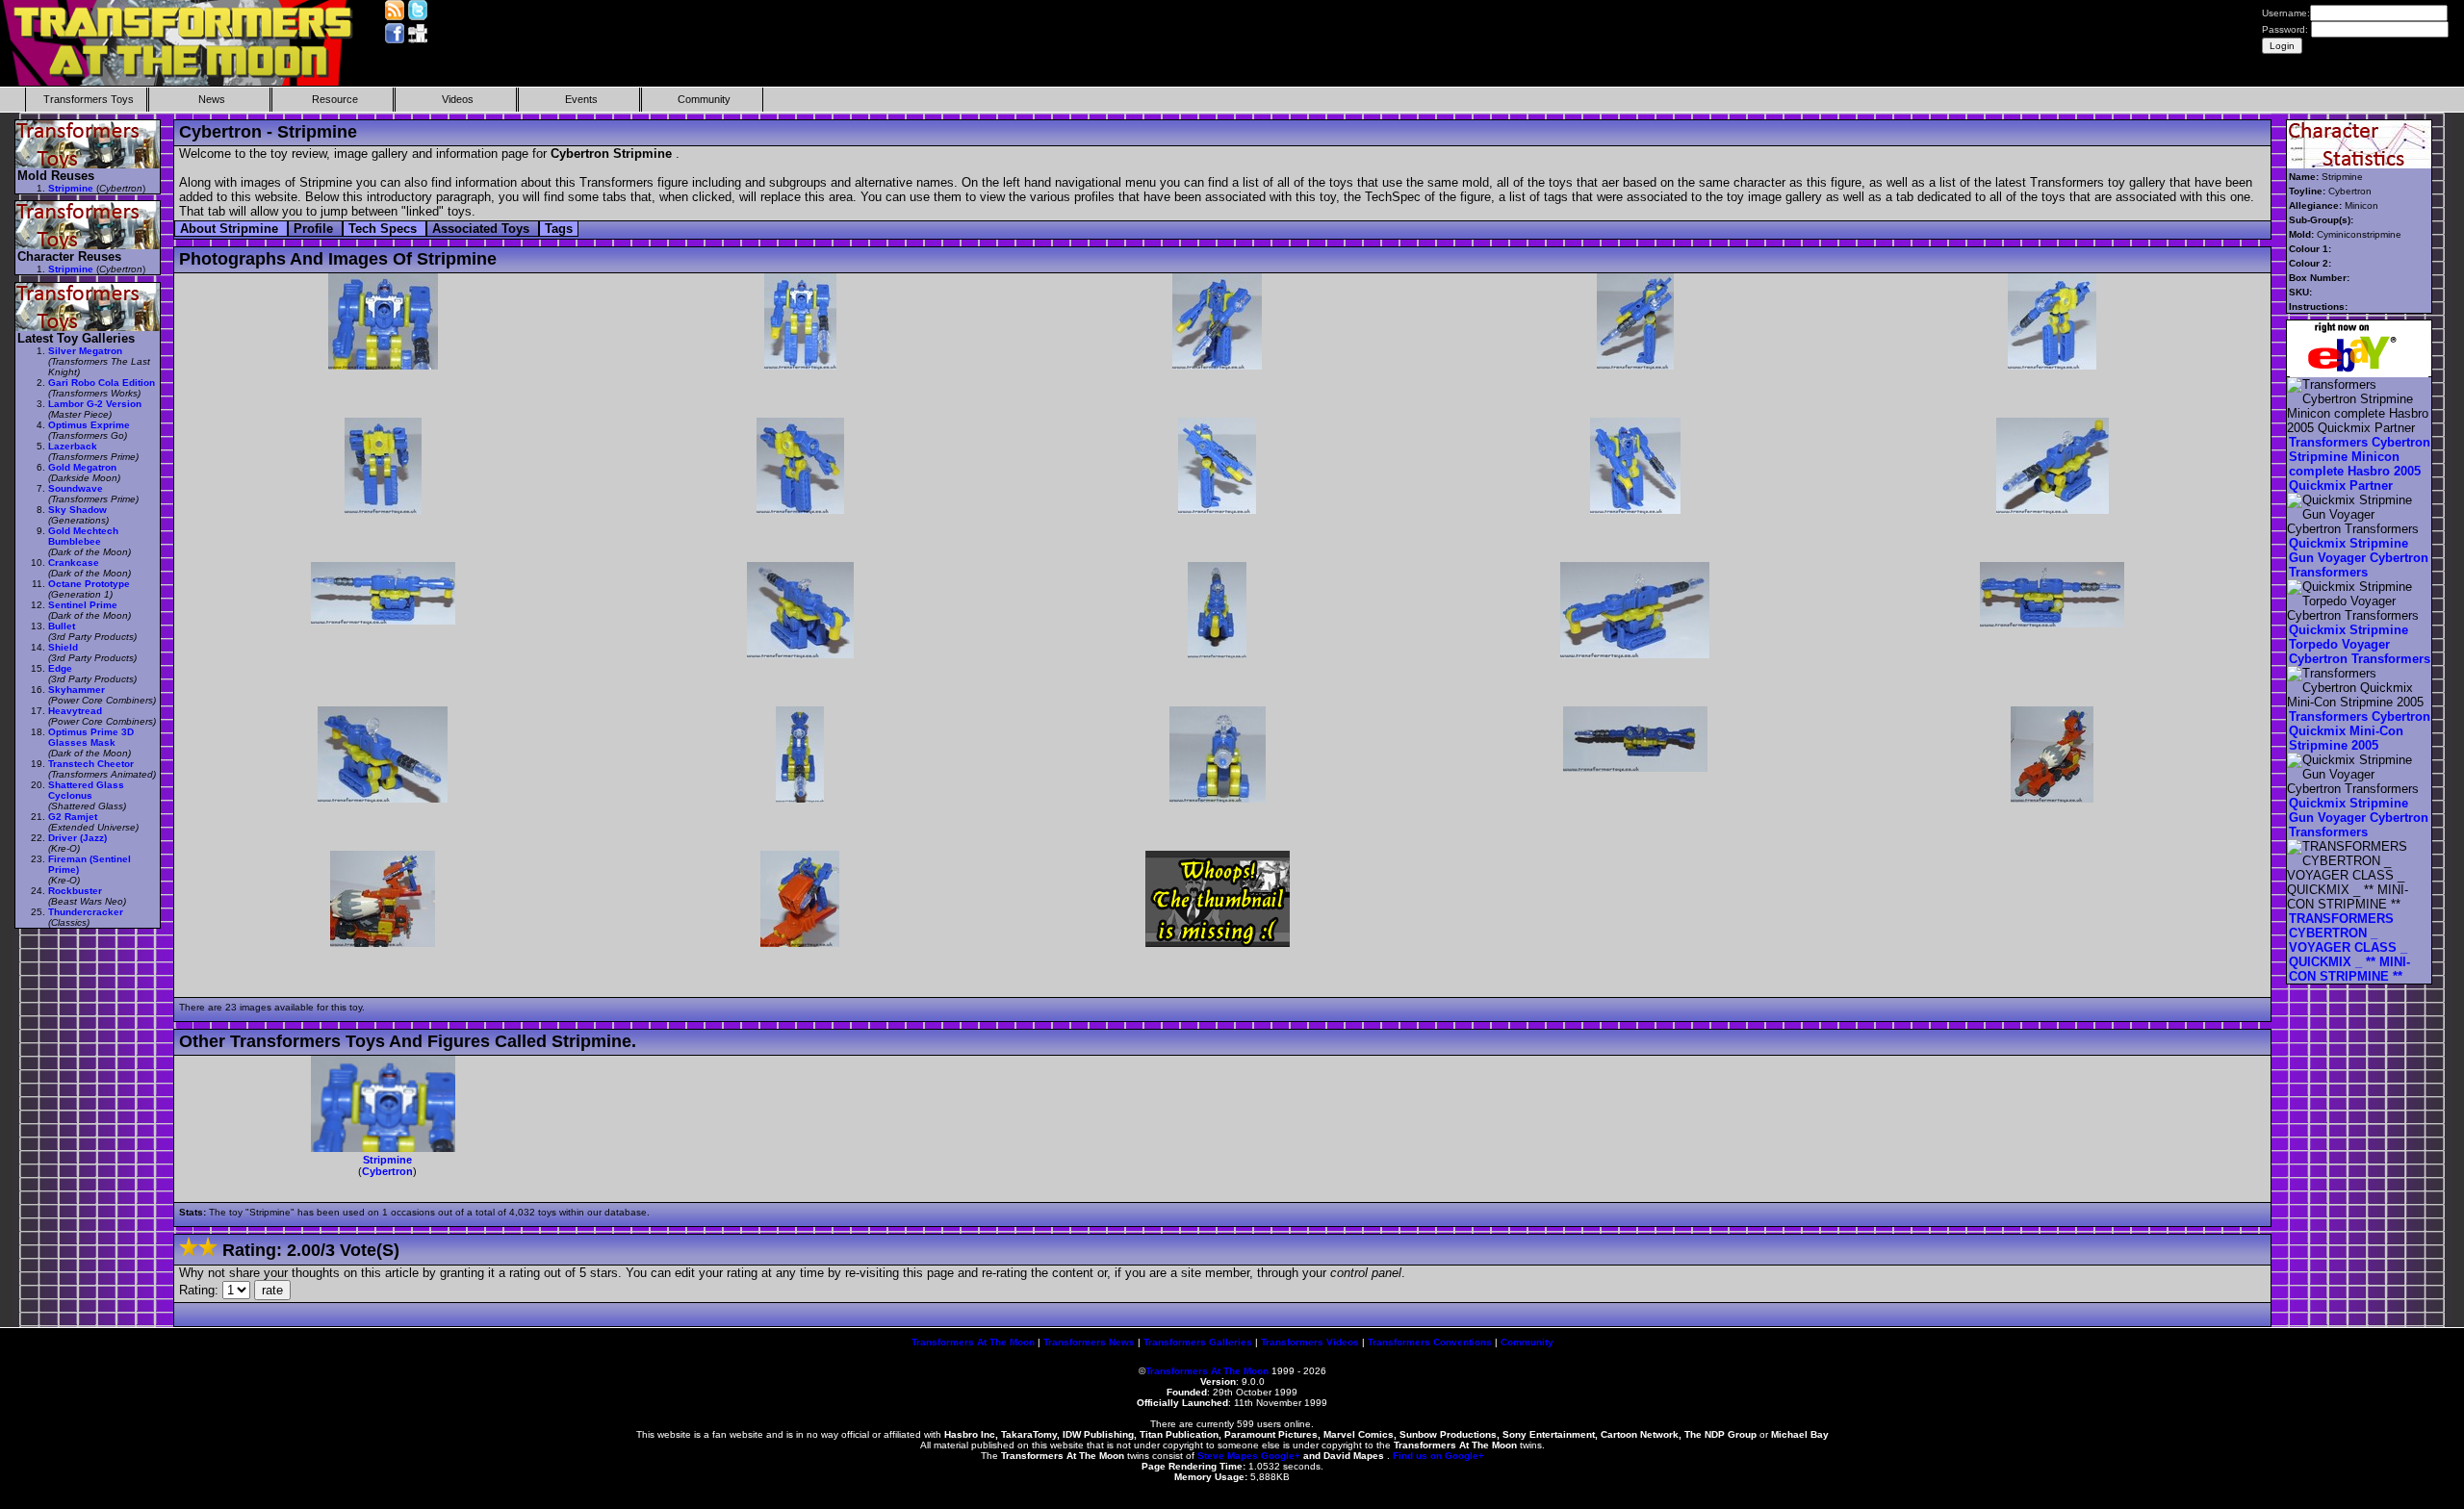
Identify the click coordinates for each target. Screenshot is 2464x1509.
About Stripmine (231, 229)
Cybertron (387, 1171)
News (212, 99)
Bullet (62, 626)
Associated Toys (483, 229)
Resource (335, 99)
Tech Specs (385, 229)
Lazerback (73, 446)
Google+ (1281, 1456)
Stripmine (387, 1160)
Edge (60, 668)
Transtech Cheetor (91, 764)
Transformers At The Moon (973, 1342)
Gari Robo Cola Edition (102, 383)
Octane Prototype (89, 584)
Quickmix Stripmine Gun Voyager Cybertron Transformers (2359, 558)
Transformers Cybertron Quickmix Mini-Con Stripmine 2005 (2360, 731)
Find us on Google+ (1438, 1456)
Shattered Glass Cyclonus (86, 790)
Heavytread (75, 711)
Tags (559, 229)
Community (704, 99)
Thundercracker (86, 912)
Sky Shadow (77, 510)
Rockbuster (75, 891)
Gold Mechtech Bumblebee (83, 536)
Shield (63, 647)
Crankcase (74, 563)
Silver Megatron (85, 351)
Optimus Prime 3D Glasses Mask (91, 737)
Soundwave (76, 488)
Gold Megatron (82, 467)
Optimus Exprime (89, 425)
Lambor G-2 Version (95, 404)
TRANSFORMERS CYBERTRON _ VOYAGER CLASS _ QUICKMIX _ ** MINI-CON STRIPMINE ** (2349, 947)
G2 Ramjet (73, 817)
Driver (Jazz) (77, 838)
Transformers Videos (1310, 1342)
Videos (458, 99)
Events (581, 99)
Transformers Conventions (1430, 1342)
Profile (315, 229)
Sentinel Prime (83, 605)
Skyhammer (77, 690)
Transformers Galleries (1198, 1342)
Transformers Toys (89, 99)
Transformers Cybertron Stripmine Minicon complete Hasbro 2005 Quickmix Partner (2360, 464)
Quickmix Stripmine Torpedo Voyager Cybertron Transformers (2360, 644)
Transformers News (1089, 1342)
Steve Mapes (1228, 1456)
